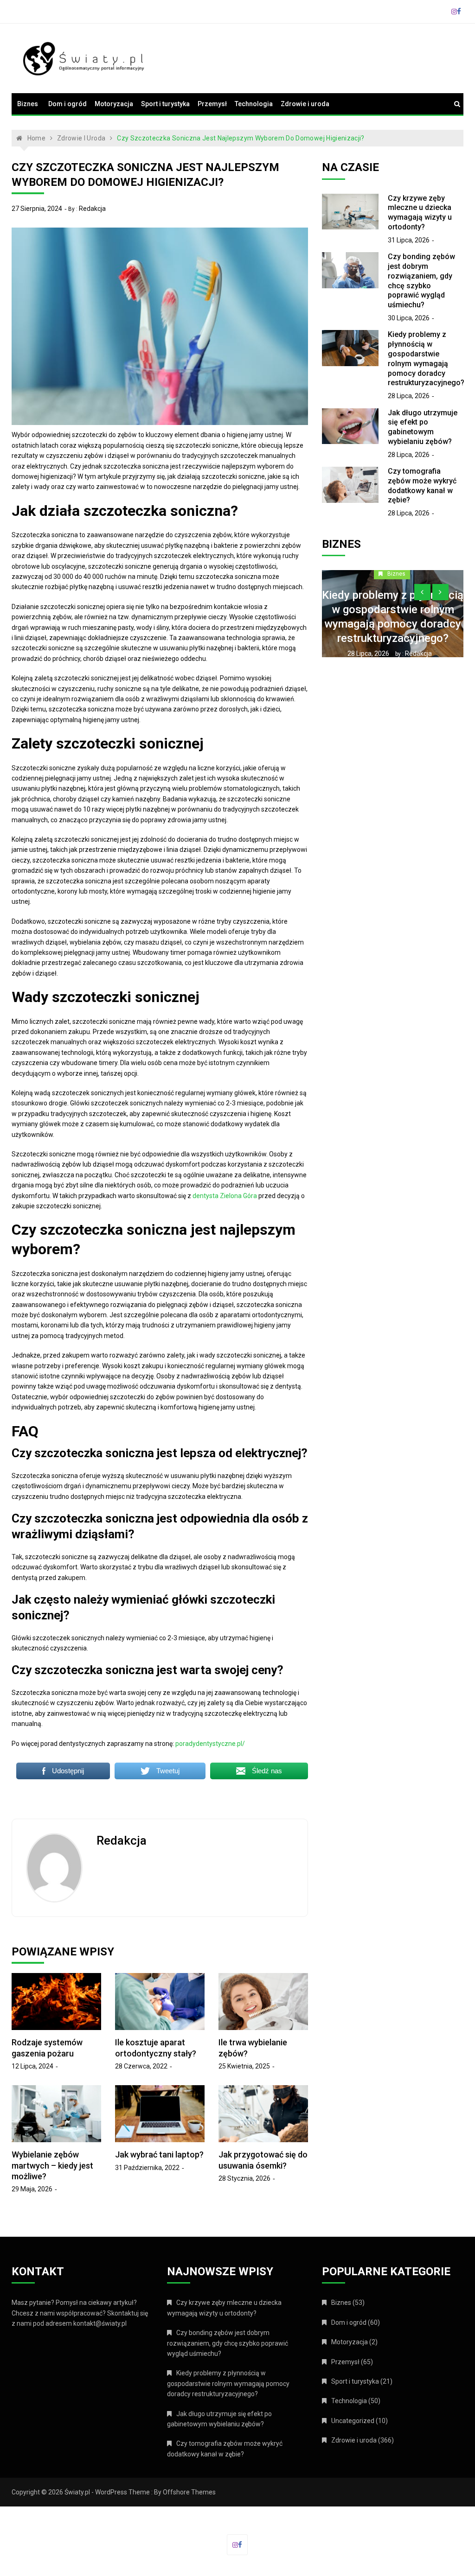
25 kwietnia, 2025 (244, 2066)
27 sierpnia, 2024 (37, 209)
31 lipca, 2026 (409, 240)
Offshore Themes (189, 2492)
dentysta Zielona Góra (225, 1196)
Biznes (28, 104)
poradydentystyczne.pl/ (210, 1744)
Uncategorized (353, 2421)
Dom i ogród (67, 104)
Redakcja (92, 209)
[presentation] (422, 592)
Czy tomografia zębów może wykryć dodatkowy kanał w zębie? (422, 485)
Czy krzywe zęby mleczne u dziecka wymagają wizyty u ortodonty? (420, 213)
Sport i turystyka (165, 104)
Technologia (254, 104)
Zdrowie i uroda (305, 104)
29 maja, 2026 (32, 2189)
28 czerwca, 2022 (141, 2066)
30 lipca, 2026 (409, 318)
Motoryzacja (114, 104)
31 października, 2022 (147, 2168)
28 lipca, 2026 (409, 396)
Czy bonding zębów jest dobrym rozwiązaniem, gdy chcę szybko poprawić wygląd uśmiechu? (421, 281)
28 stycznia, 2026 (244, 2178)
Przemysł (212, 104)
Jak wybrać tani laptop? (159, 2154)
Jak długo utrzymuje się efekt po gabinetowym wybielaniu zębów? (423, 427)
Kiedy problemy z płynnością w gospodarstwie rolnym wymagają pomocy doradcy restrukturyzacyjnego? (426, 358)
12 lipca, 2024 (32, 2066)
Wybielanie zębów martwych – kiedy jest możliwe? (52, 2165)
